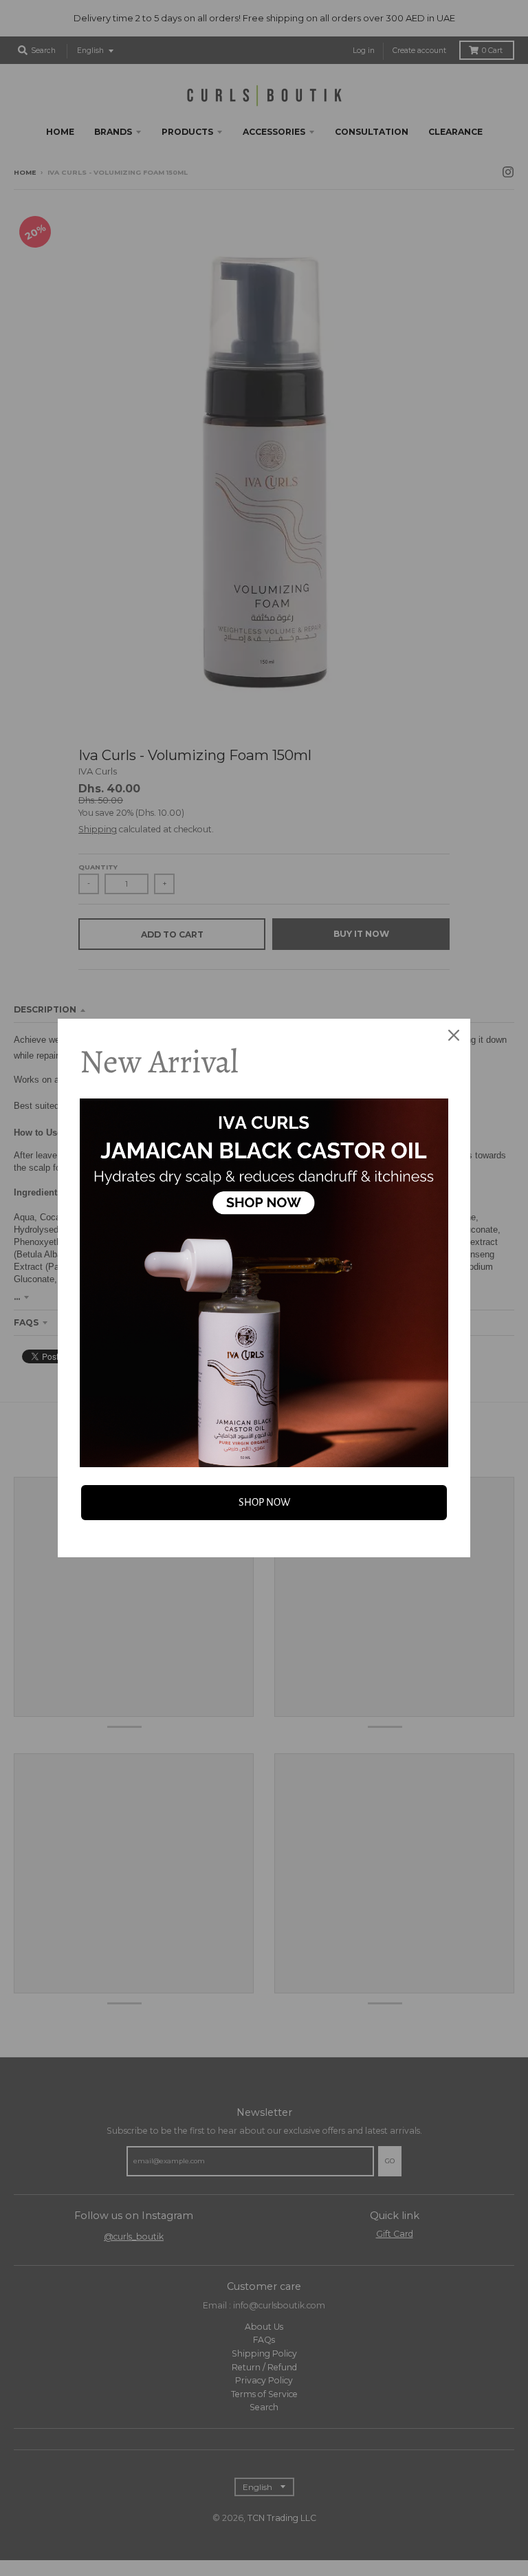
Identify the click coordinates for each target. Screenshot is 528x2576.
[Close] (454, 1035)
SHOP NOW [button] (264, 1502)
